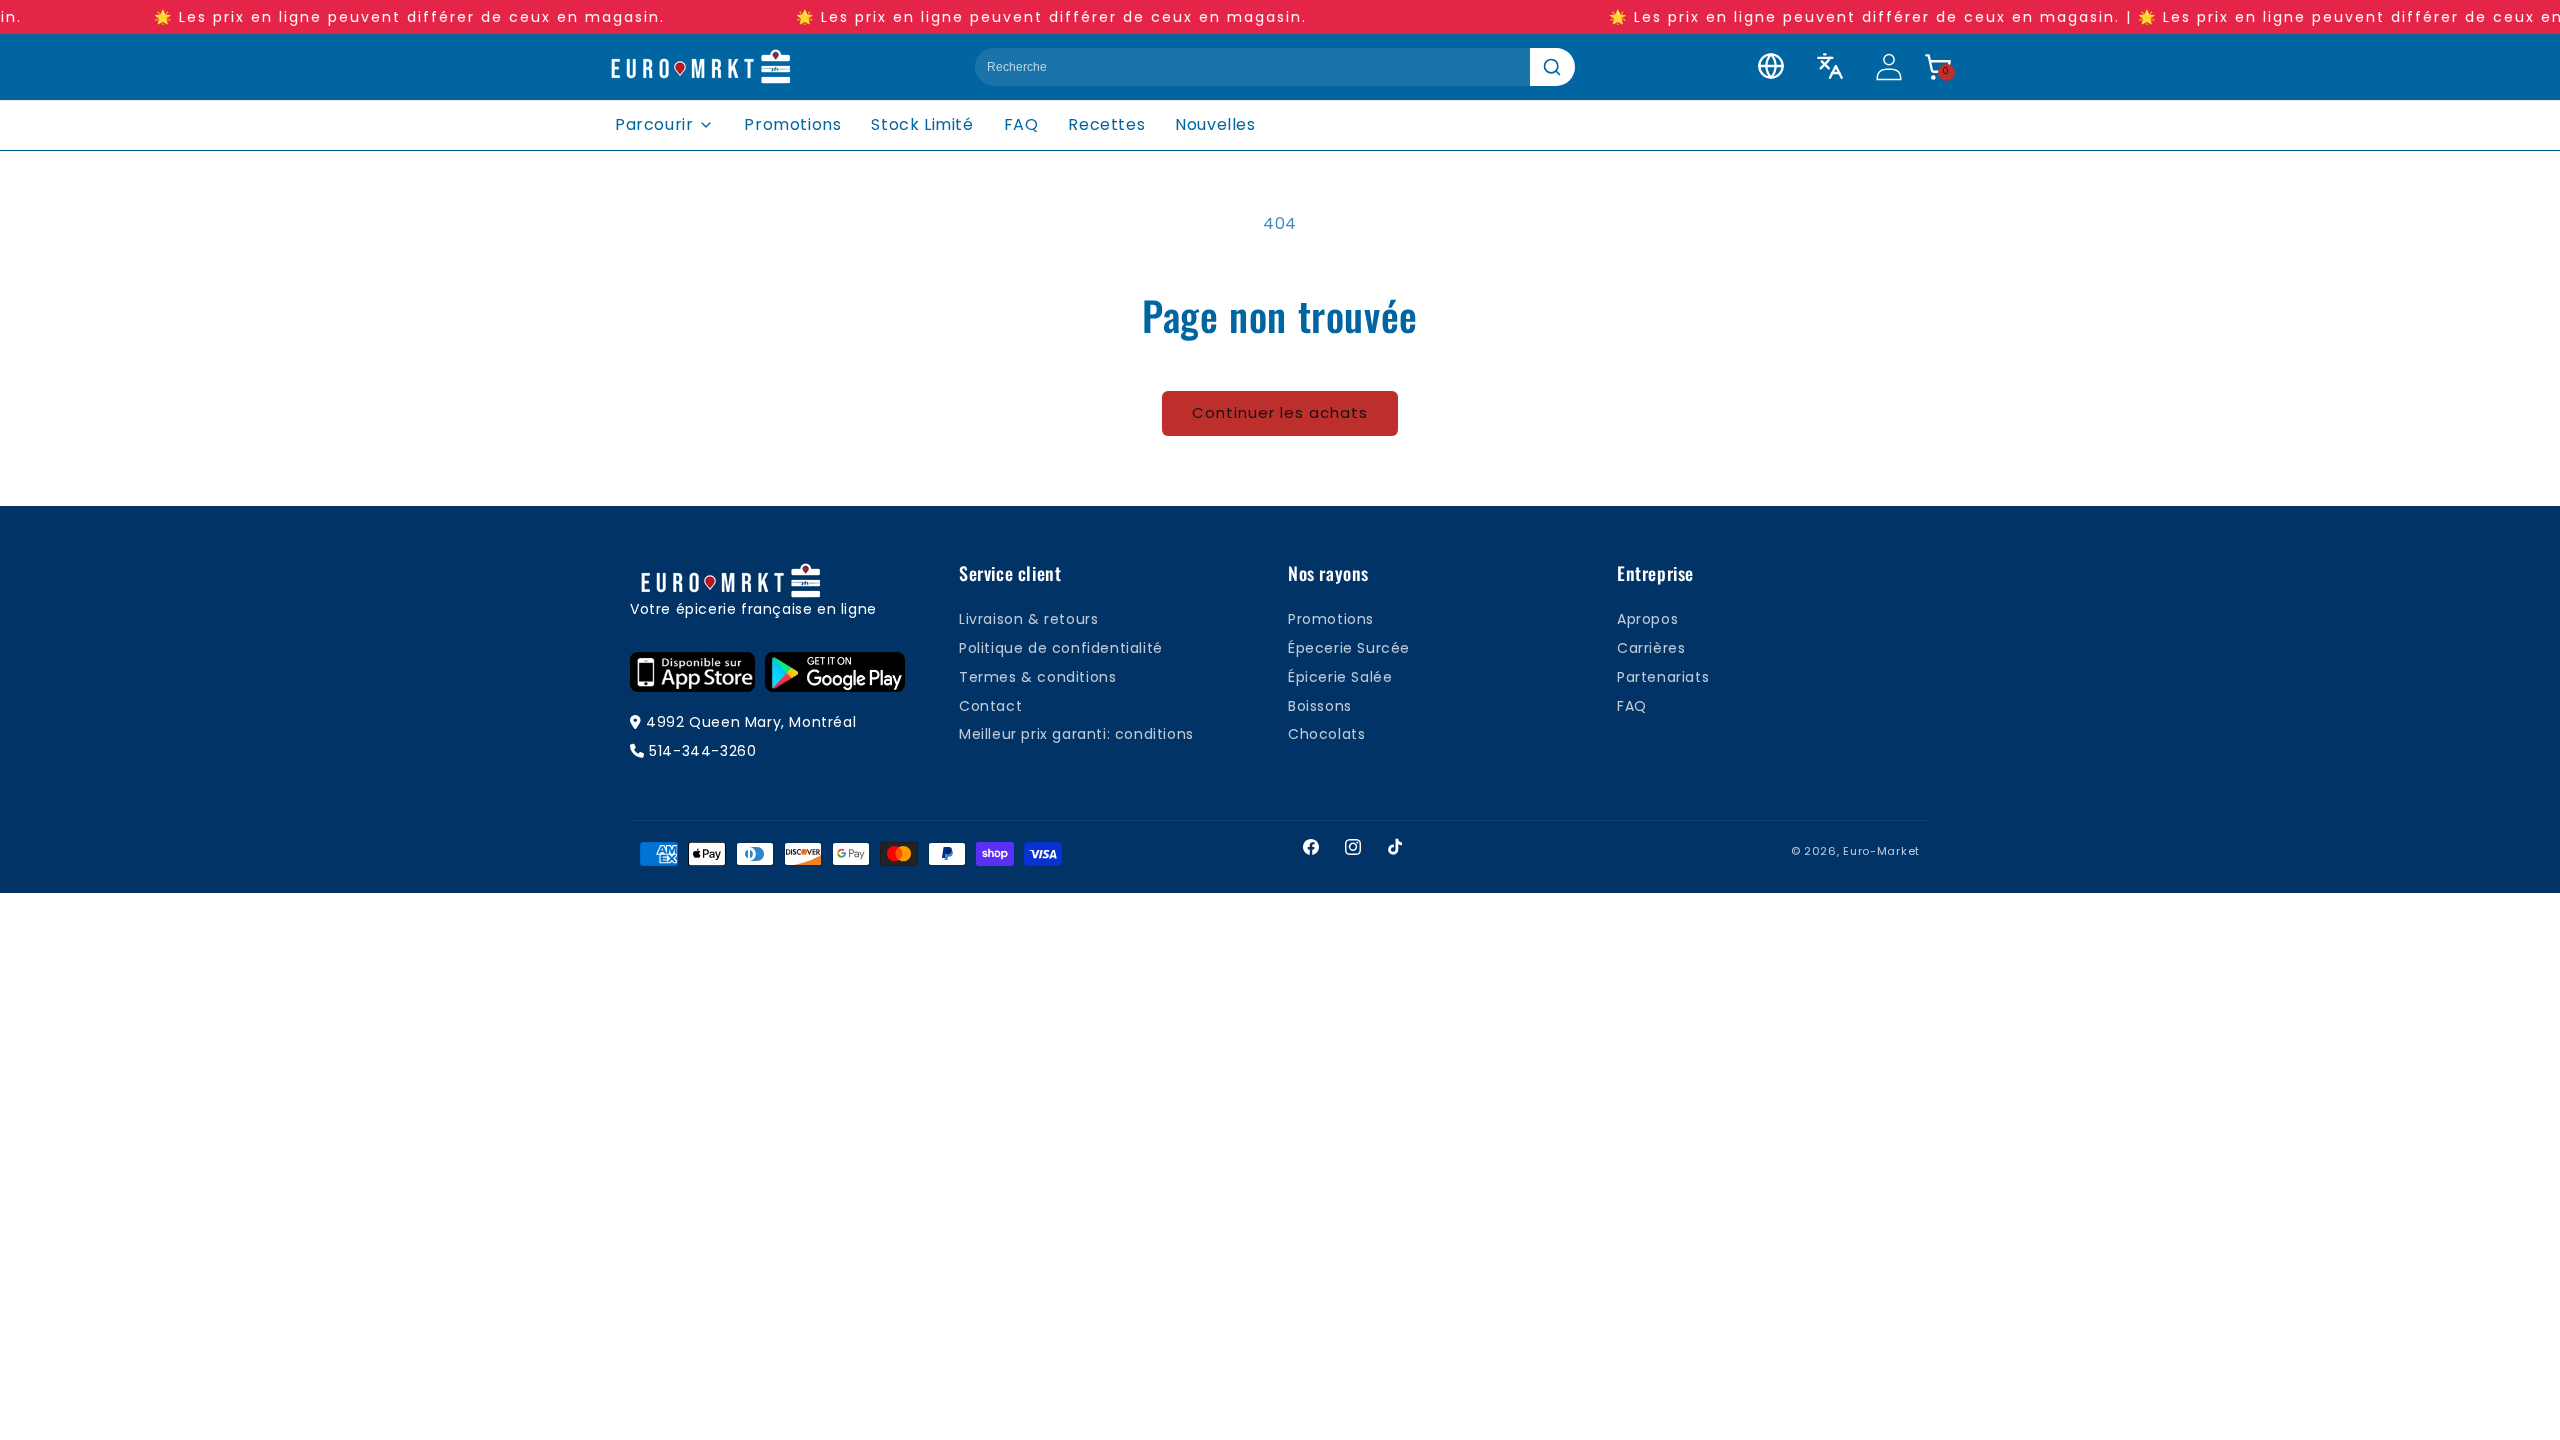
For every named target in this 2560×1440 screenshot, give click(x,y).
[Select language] (1830, 66)
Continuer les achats (1280, 412)
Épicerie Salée (1340, 677)
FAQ (1021, 124)
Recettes (1106, 124)
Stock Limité (922, 124)
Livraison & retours (1028, 619)
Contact (990, 706)
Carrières (1651, 648)
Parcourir (654, 124)
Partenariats (1663, 677)
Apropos (1647, 619)
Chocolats (1326, 734)
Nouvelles (1215, 124)
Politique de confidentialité (1061, 648)
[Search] (1552, 67)
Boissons (1320, 706)
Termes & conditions (1037, 677)
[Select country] (1771, 66)
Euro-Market (1881, 851)
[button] (1938, 67)
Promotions (792, 124)
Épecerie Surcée (1349, 648)
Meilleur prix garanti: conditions (1076, 734)
